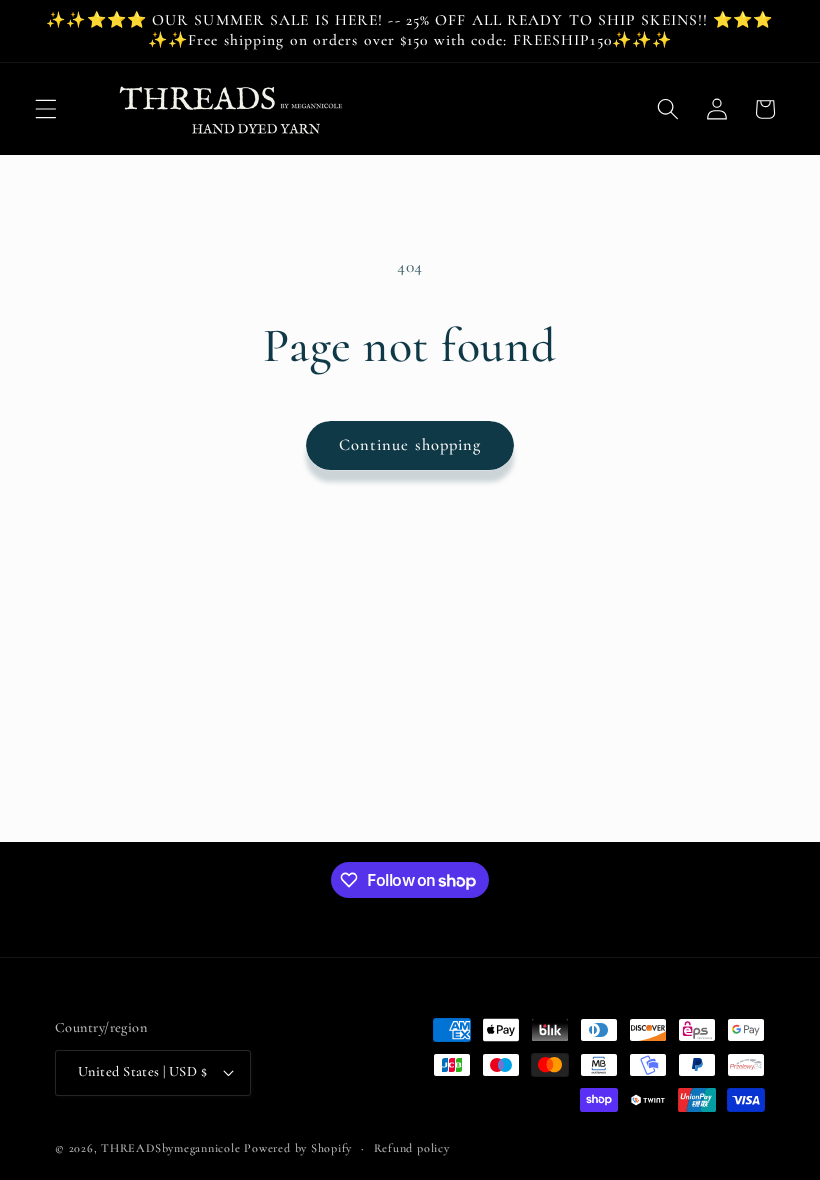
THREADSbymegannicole (170, 1148)
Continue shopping (410, 445)
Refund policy (412, 1148)
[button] (46, 109)
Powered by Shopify (298, 1148)
